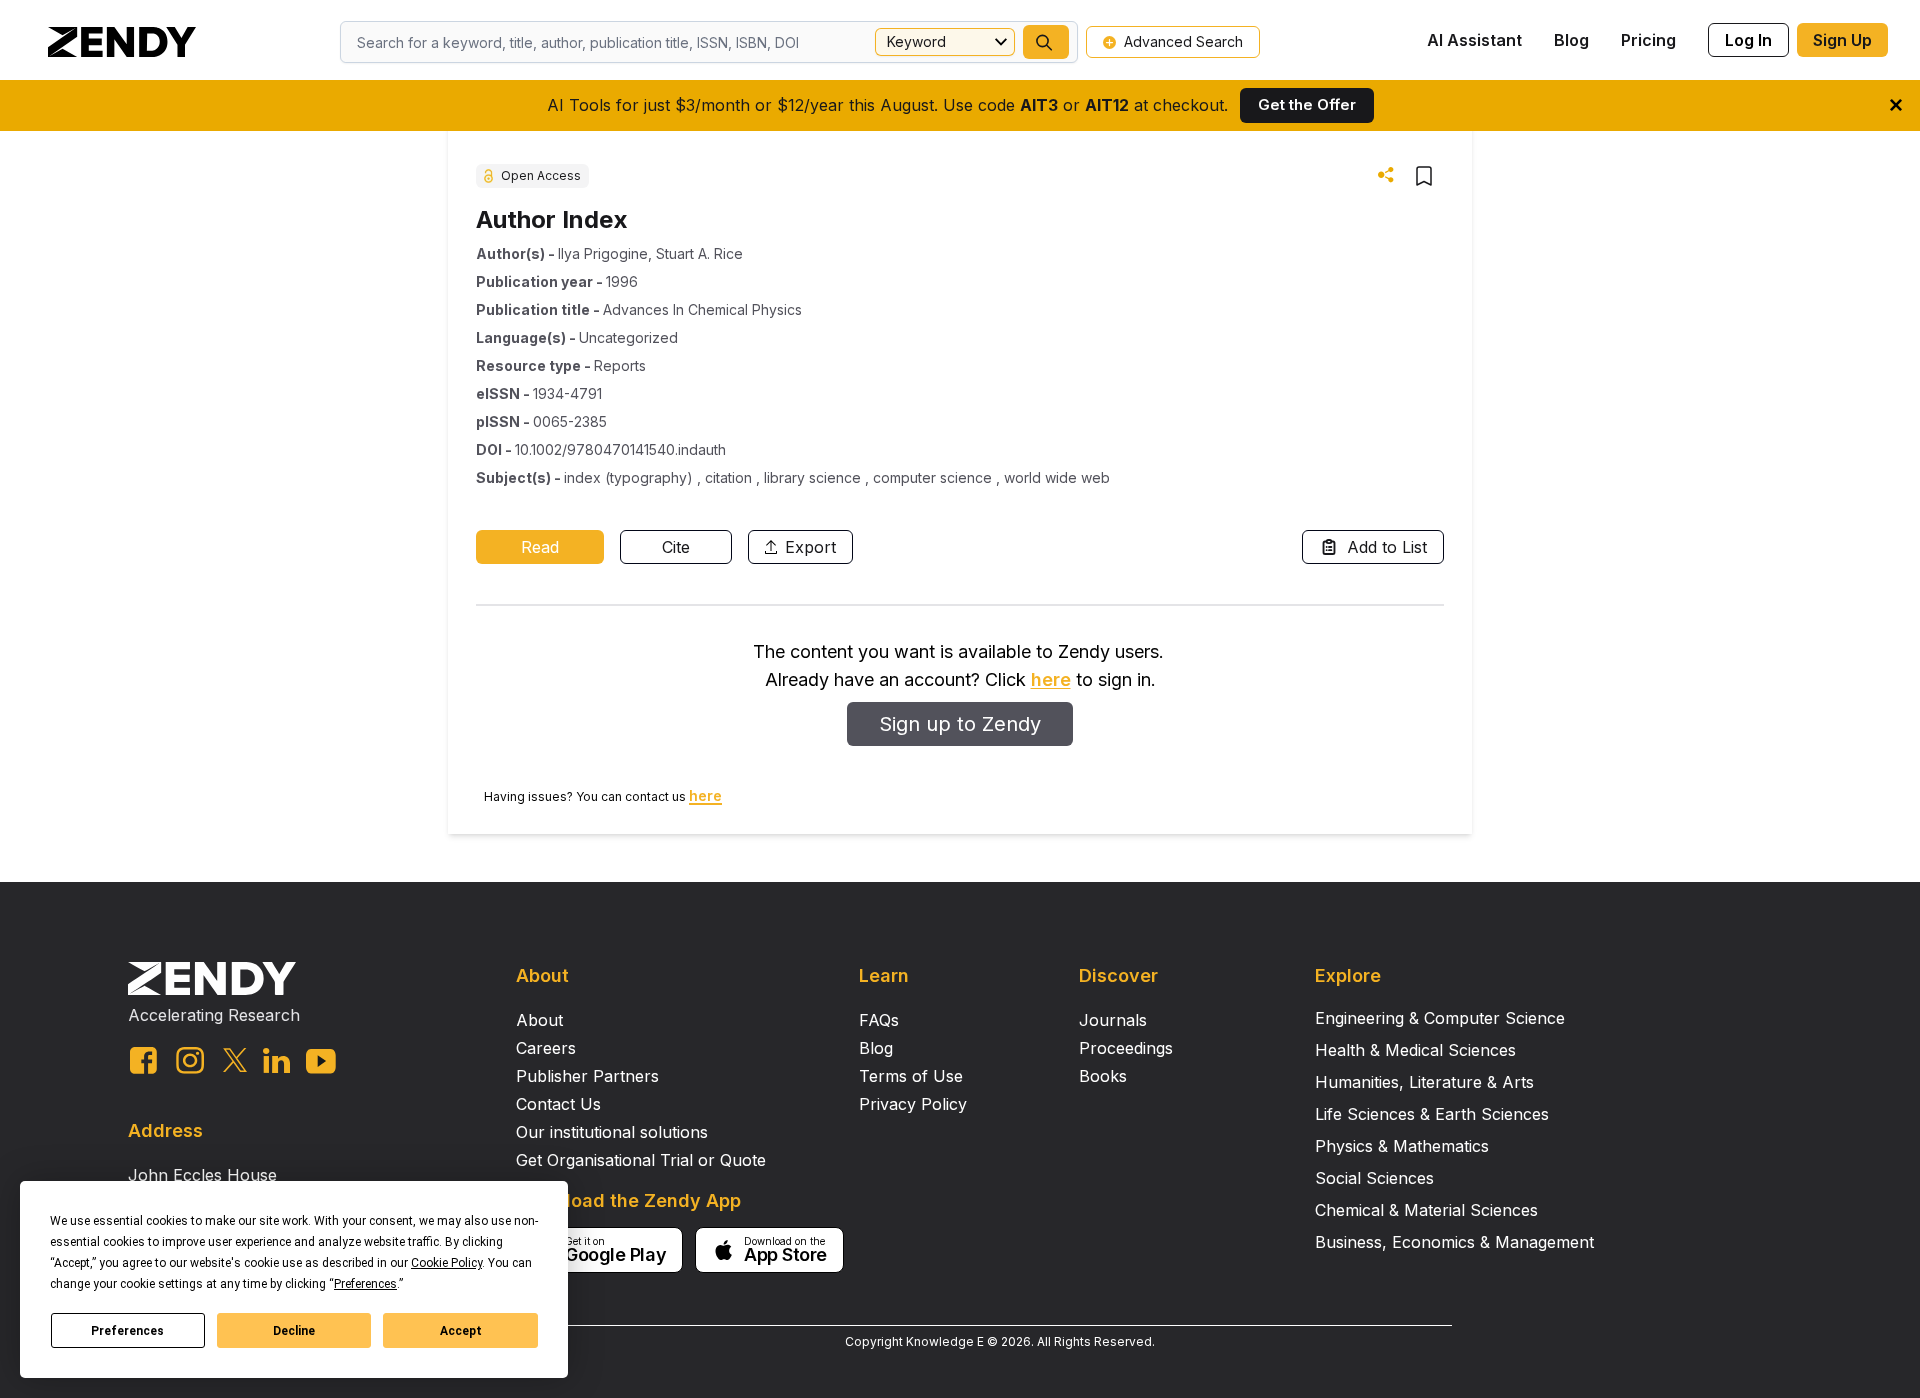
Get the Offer (1307, 104)
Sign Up (1842, 40)
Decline (294, 1331)
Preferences (127, 1331)
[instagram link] (190, 1060)
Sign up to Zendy (960, 724)
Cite (676, 547)
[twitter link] (235, 1060)
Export (810, 547)
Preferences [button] (365, 1284)
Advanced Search (1183, 41)
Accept (461, 1331)
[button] (1046, 42)
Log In (1748, 40)
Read (540, 547)
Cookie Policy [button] (446, 1263)
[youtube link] (321, 1061)
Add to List (1387, 547)
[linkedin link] (276, 1060)
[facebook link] (143, 1060)
